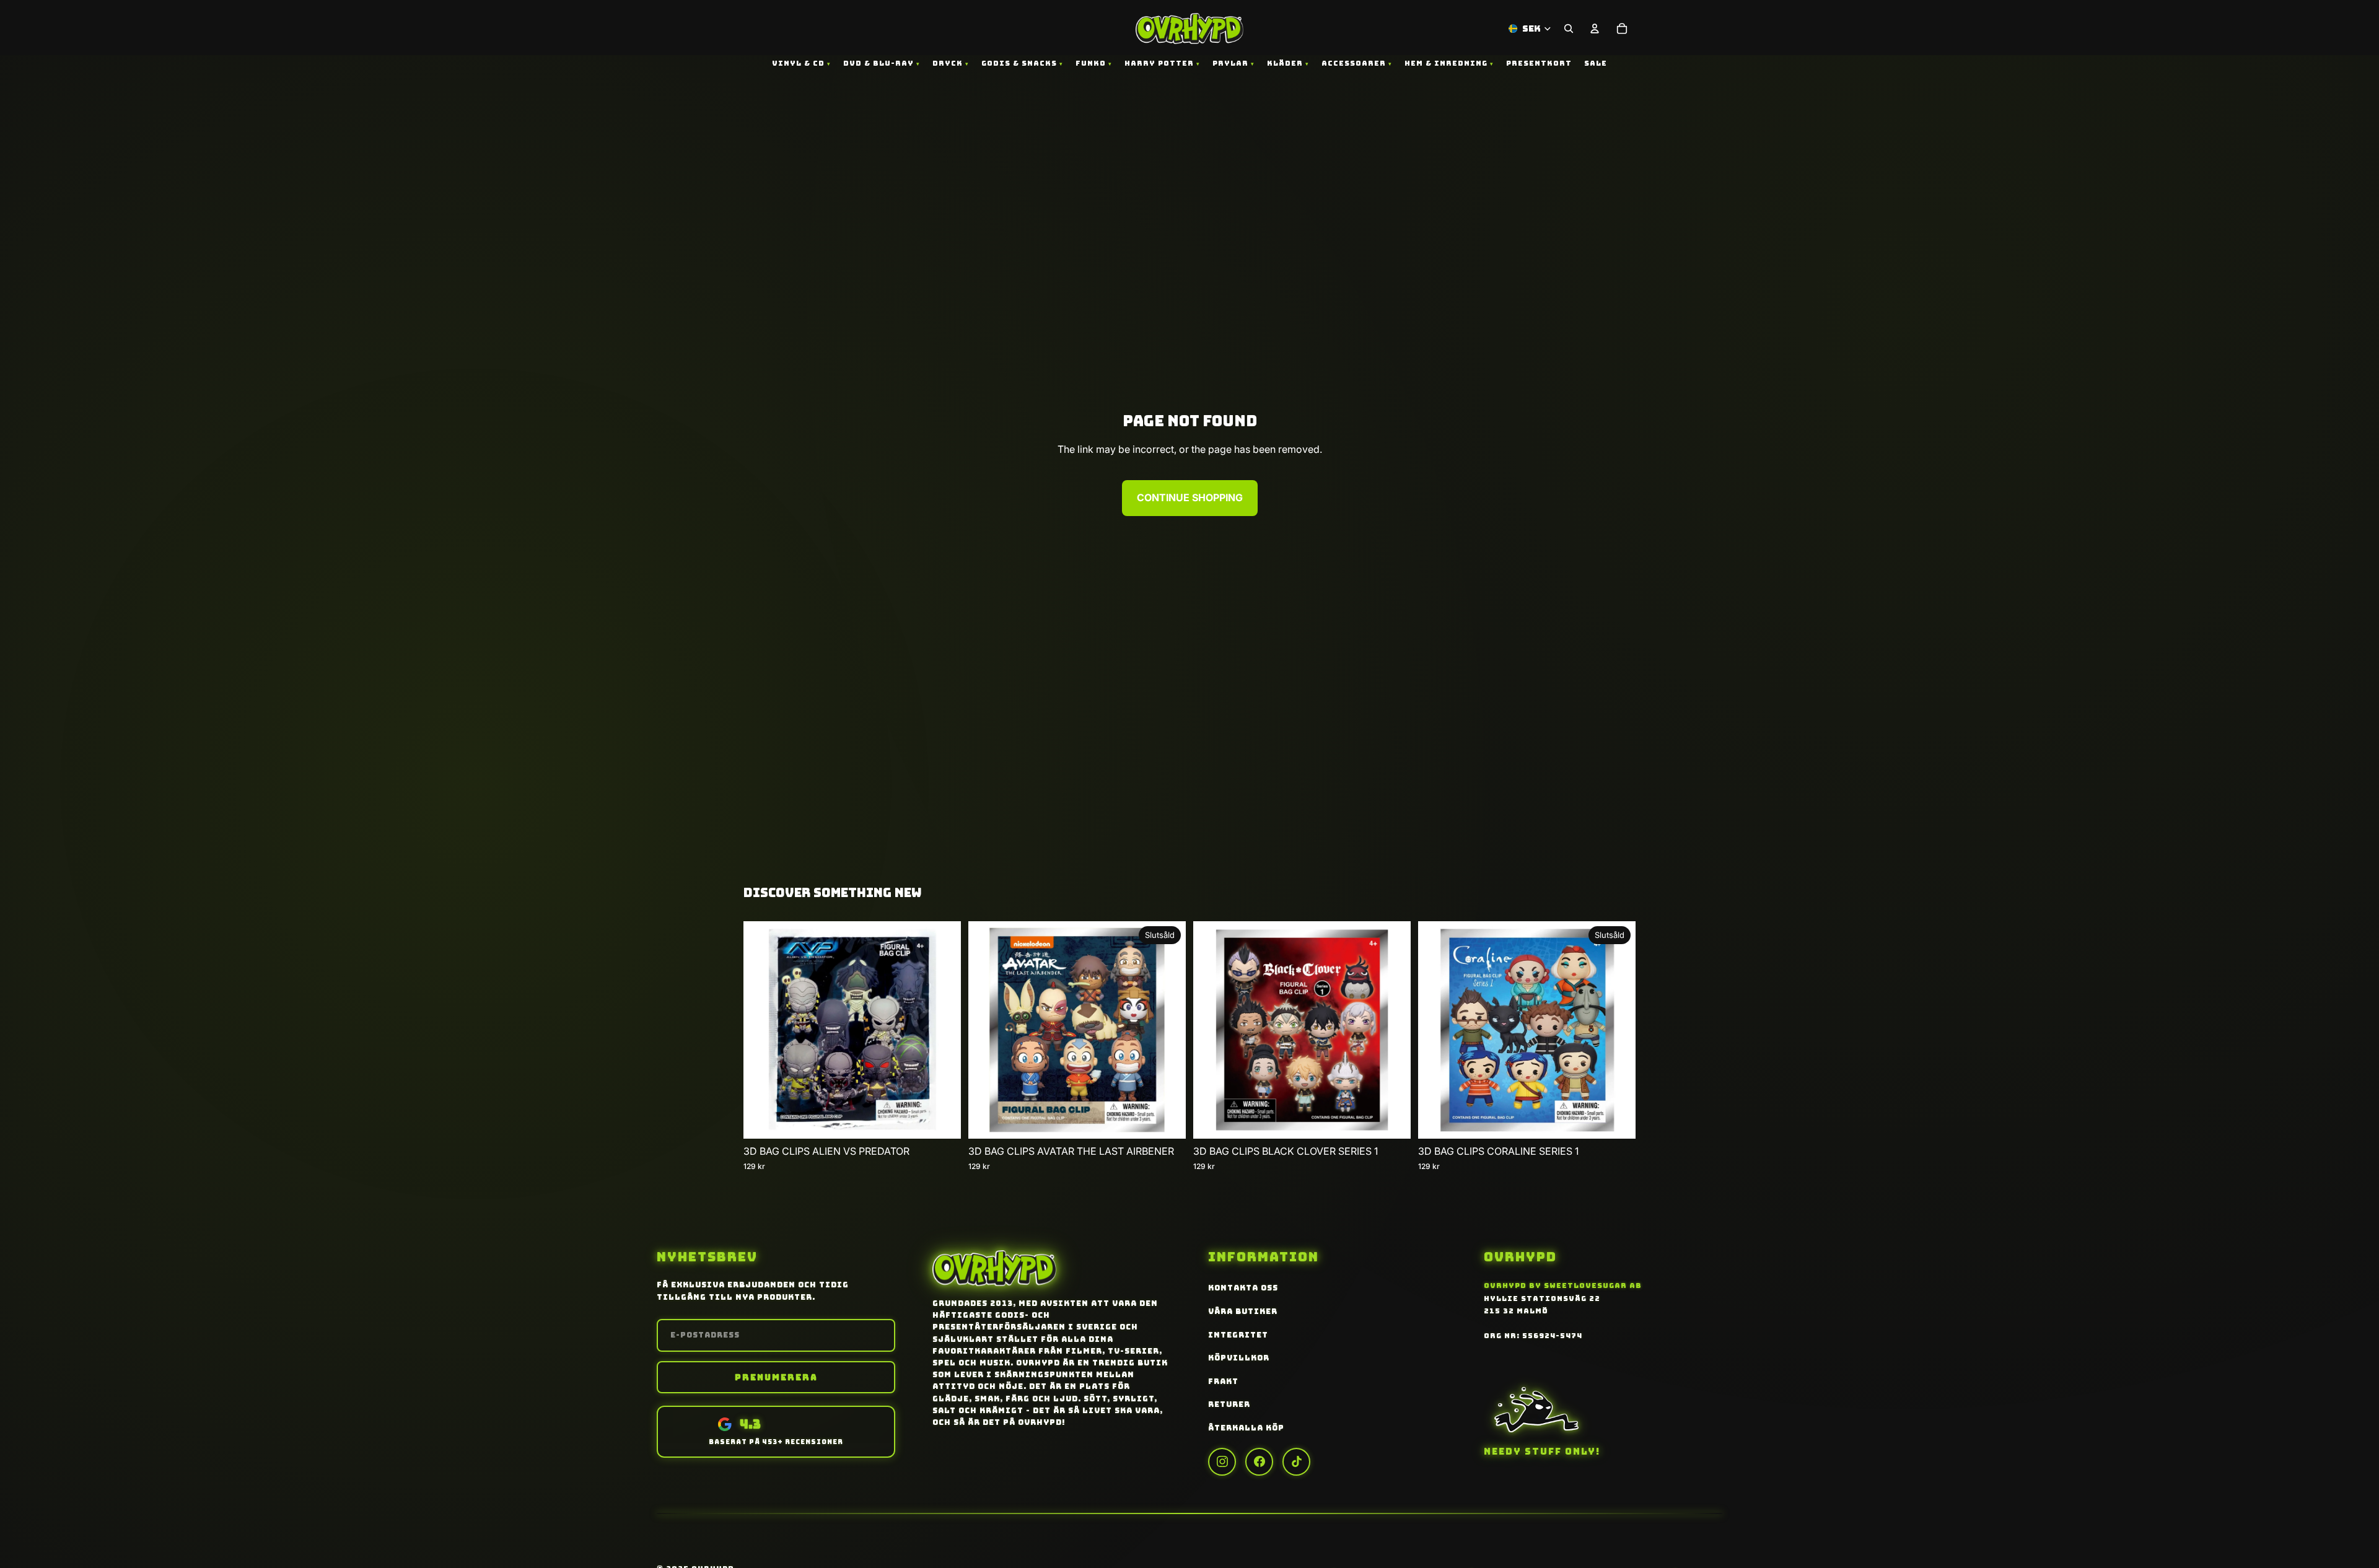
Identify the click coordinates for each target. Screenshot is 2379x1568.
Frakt (1223, 1382)
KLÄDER (1285, 63)
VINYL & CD (798, 63)
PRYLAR (1230, 63)
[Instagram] (1222, 1462)
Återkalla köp (1246, 1428)
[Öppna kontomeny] (1595, 28)
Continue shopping (1190, 497)
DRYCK (948, 63)
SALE (1596, 63)
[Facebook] (1259, 1462)
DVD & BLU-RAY (878, 63)
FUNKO (1091, 63)
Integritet (1238, 1335)
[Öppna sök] (1569, 28)
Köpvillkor (1239, 1358)
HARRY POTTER (1159, 63)
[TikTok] (1296, 1462)
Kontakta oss (1243, 1288)
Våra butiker (1243, 1312)
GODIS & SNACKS (1019, 63)
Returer (1229, 1404)
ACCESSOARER (1354, 63)
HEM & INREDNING (1446, 63)
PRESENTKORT (1539, 63)
